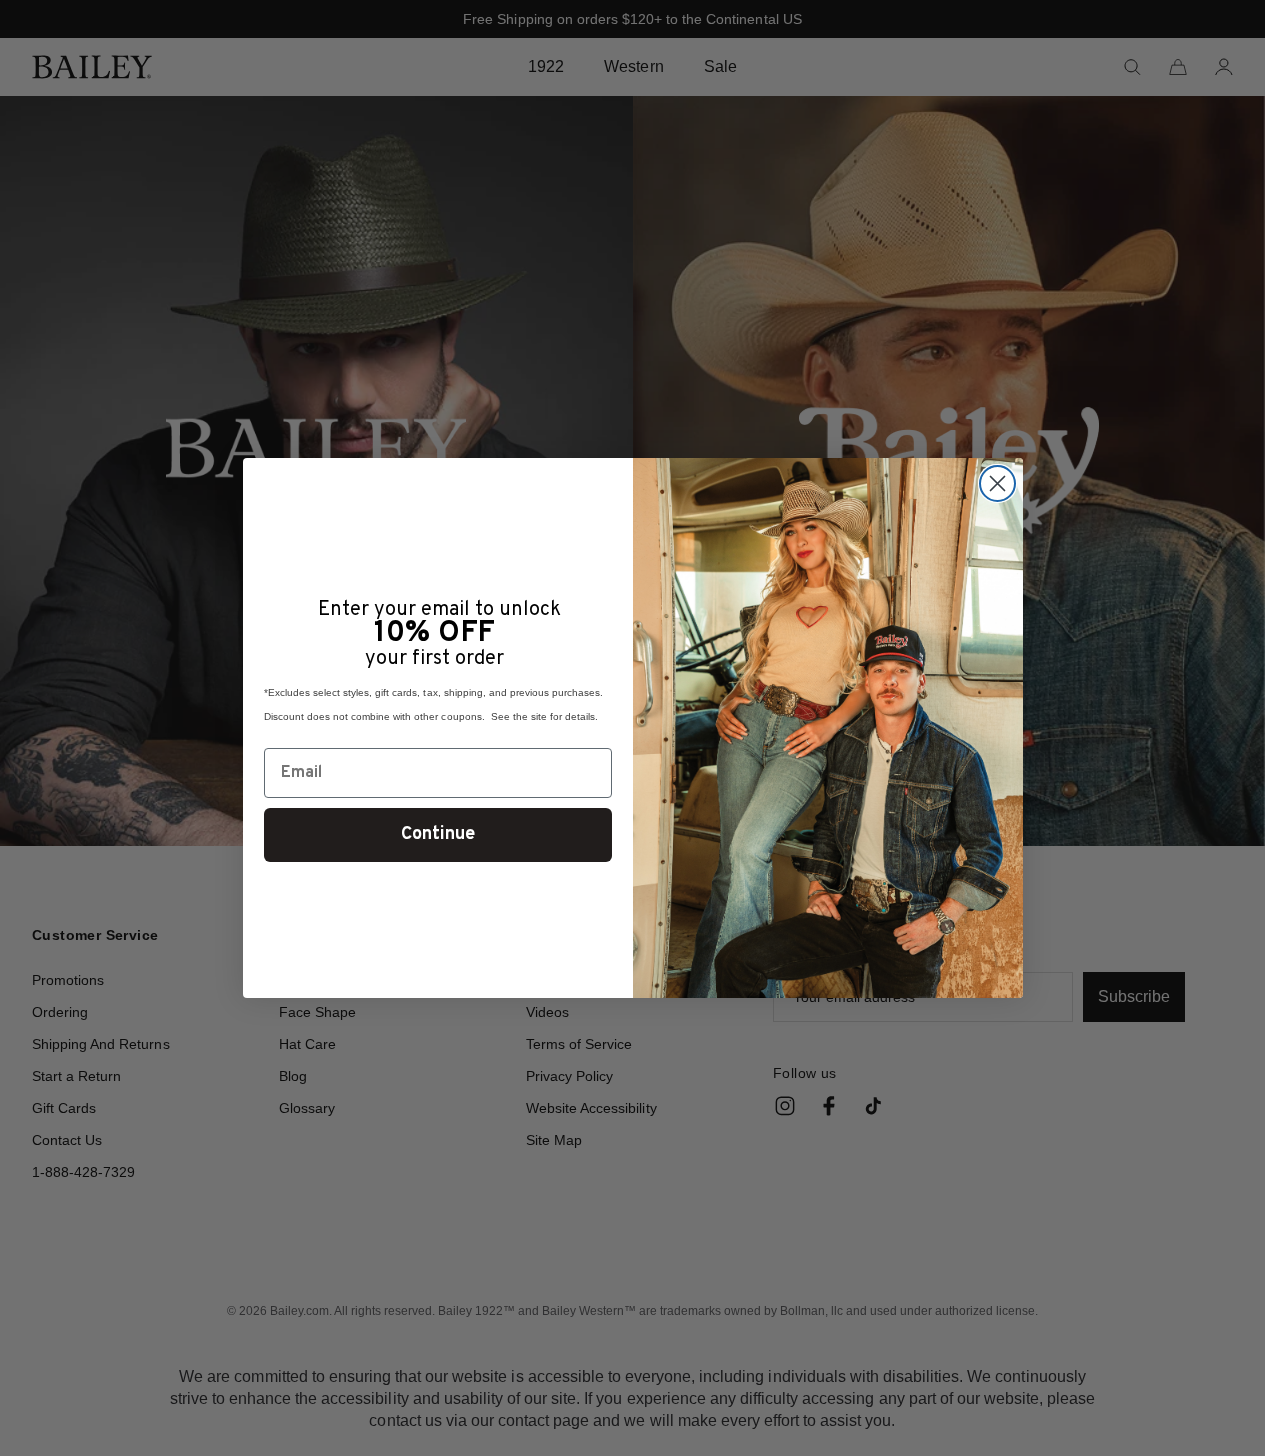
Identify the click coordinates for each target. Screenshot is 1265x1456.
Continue (438, 834)
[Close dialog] (997, 483)
